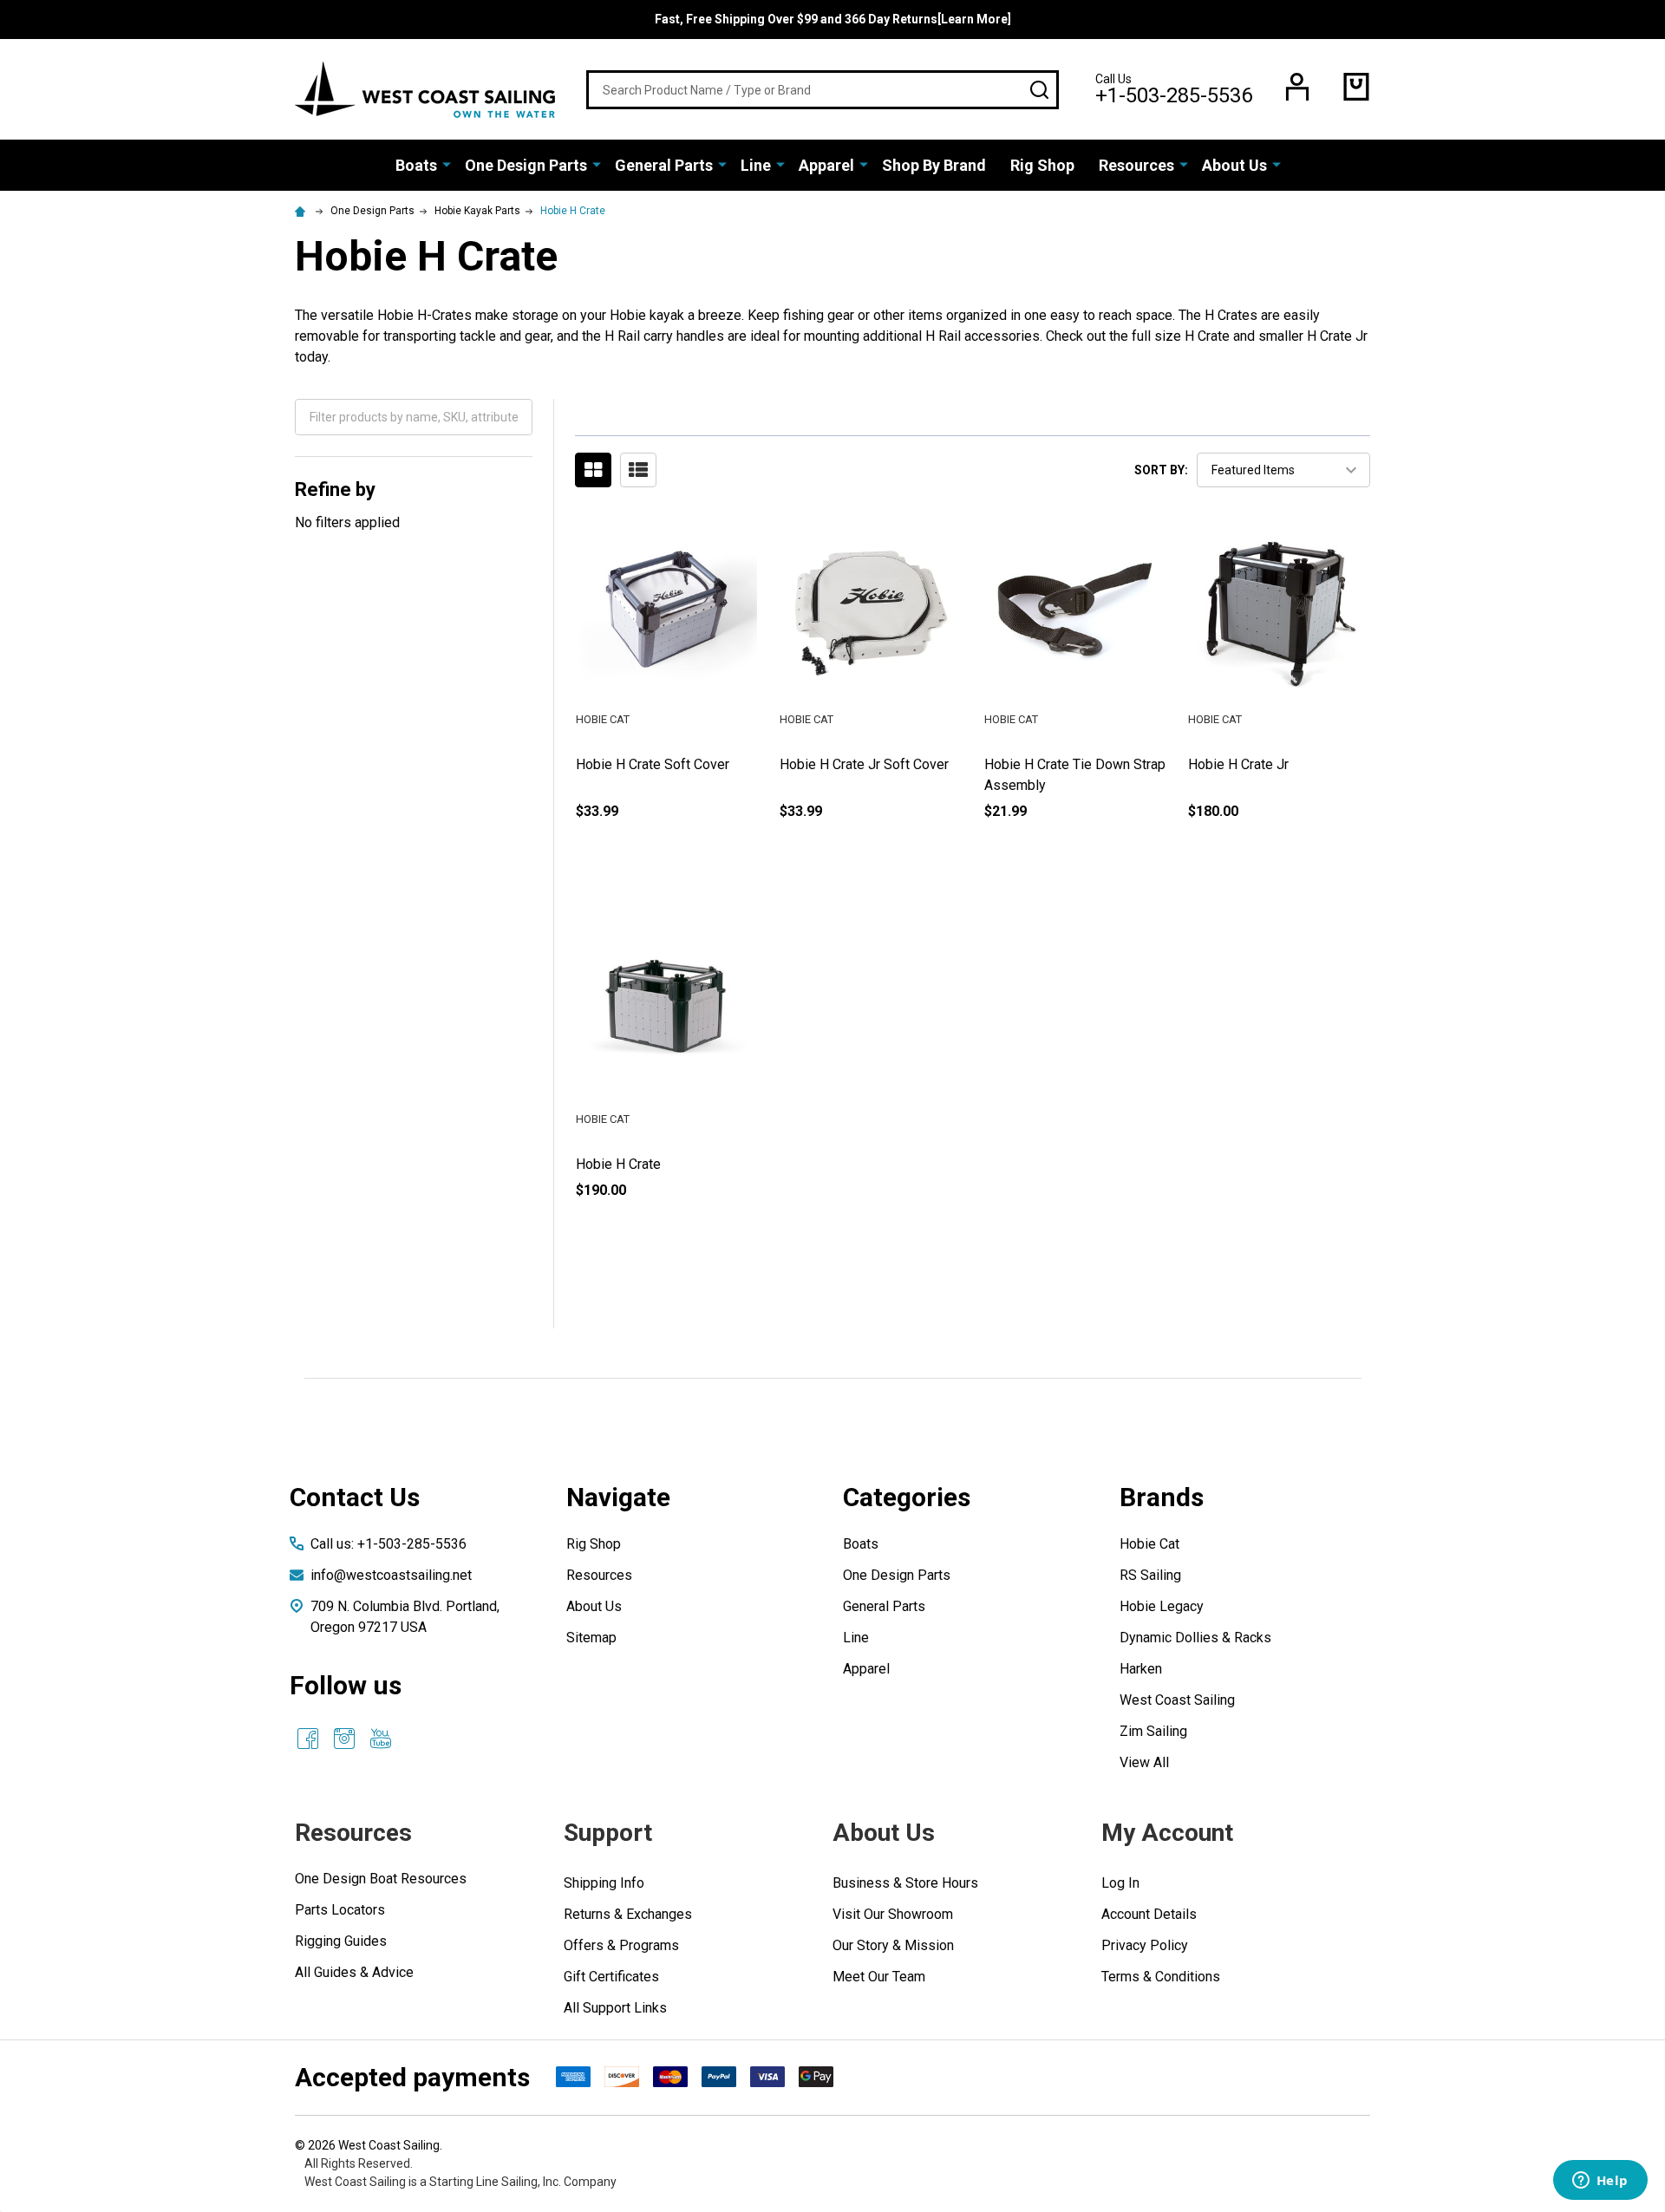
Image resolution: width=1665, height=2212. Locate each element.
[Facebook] (308, 1739)
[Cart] (1356, 87)
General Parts (664, 165)
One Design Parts (526, 165)
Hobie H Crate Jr (1238, 764)
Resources (1136, 165)
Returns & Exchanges (628, 1914)
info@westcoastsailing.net (391, 1575)
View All (1144, 1762)
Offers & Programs (621, 1945)
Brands (1162, 1497)
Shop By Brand (934, 165)
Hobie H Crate (618, 1164)
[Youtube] (381, 1739)
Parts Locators (340, 1910)
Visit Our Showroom (893, 1914)
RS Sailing (1150, 1575)
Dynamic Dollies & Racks (1195, 1638)
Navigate (618, 1497)
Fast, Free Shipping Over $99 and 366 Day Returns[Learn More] (833, 19)
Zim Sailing (1153, 1731)
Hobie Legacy (1162, 1606)
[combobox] (823, 90)
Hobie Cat (1149, 1544)
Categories (907, 1497)
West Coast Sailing (1177, 1700)
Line (756, 165)
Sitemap (591, 1638)
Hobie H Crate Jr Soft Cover (864, 764)
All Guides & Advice (354, 1972)
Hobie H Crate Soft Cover (653, 764)
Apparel (826, 165)
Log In (1120, 1883)
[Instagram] (344, 1739)
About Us (1234, 165)
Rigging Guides (341, 1941)
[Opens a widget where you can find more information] (1600, 2182)
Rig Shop (1042, 165)
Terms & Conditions (1161, 1977)
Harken (1141, 1669)
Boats (416, 165)
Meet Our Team (879, 1977)
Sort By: (1161, 470)
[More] (447, 164)
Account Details (1149, 1914)
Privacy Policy (1145, 1945)
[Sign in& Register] (1297, 87)
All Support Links (615, 2008)
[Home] (303, 211)
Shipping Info (604, 1883)
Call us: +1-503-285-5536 (388, 1544)
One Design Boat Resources (381, 1879)
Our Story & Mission (893, 1945)
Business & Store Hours (905, 1883)
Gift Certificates (611, 1977)
